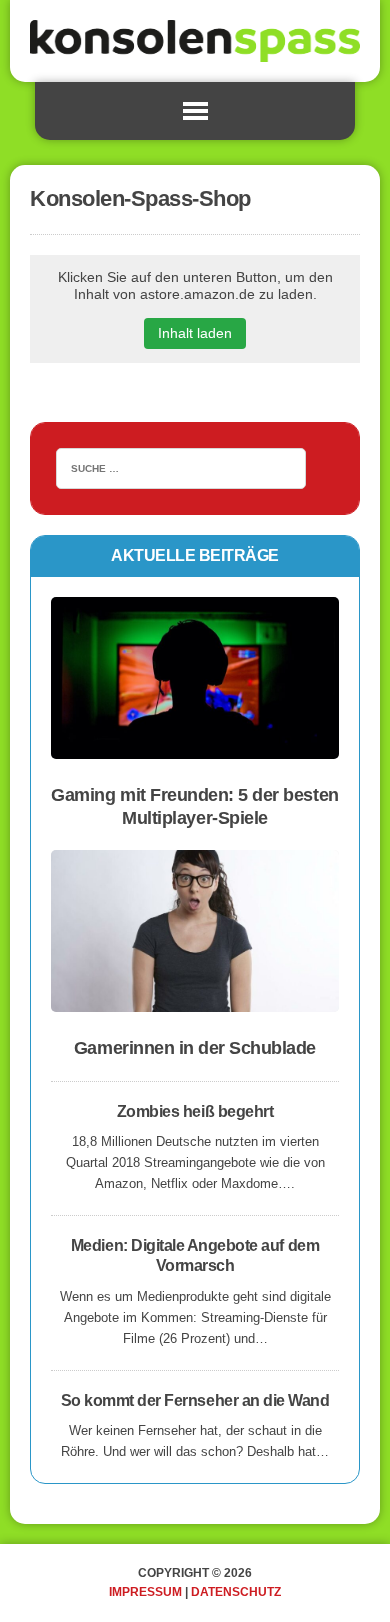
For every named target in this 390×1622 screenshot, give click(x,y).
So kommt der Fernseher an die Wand (195, 1400)
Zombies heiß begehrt (195, 1111)
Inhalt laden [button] (195, 333)
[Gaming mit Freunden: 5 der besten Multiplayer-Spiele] (195, 745)
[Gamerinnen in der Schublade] (195, 999)
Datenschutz (236, 1592)
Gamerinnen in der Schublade (195, 1048)
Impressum (145, 1592)
